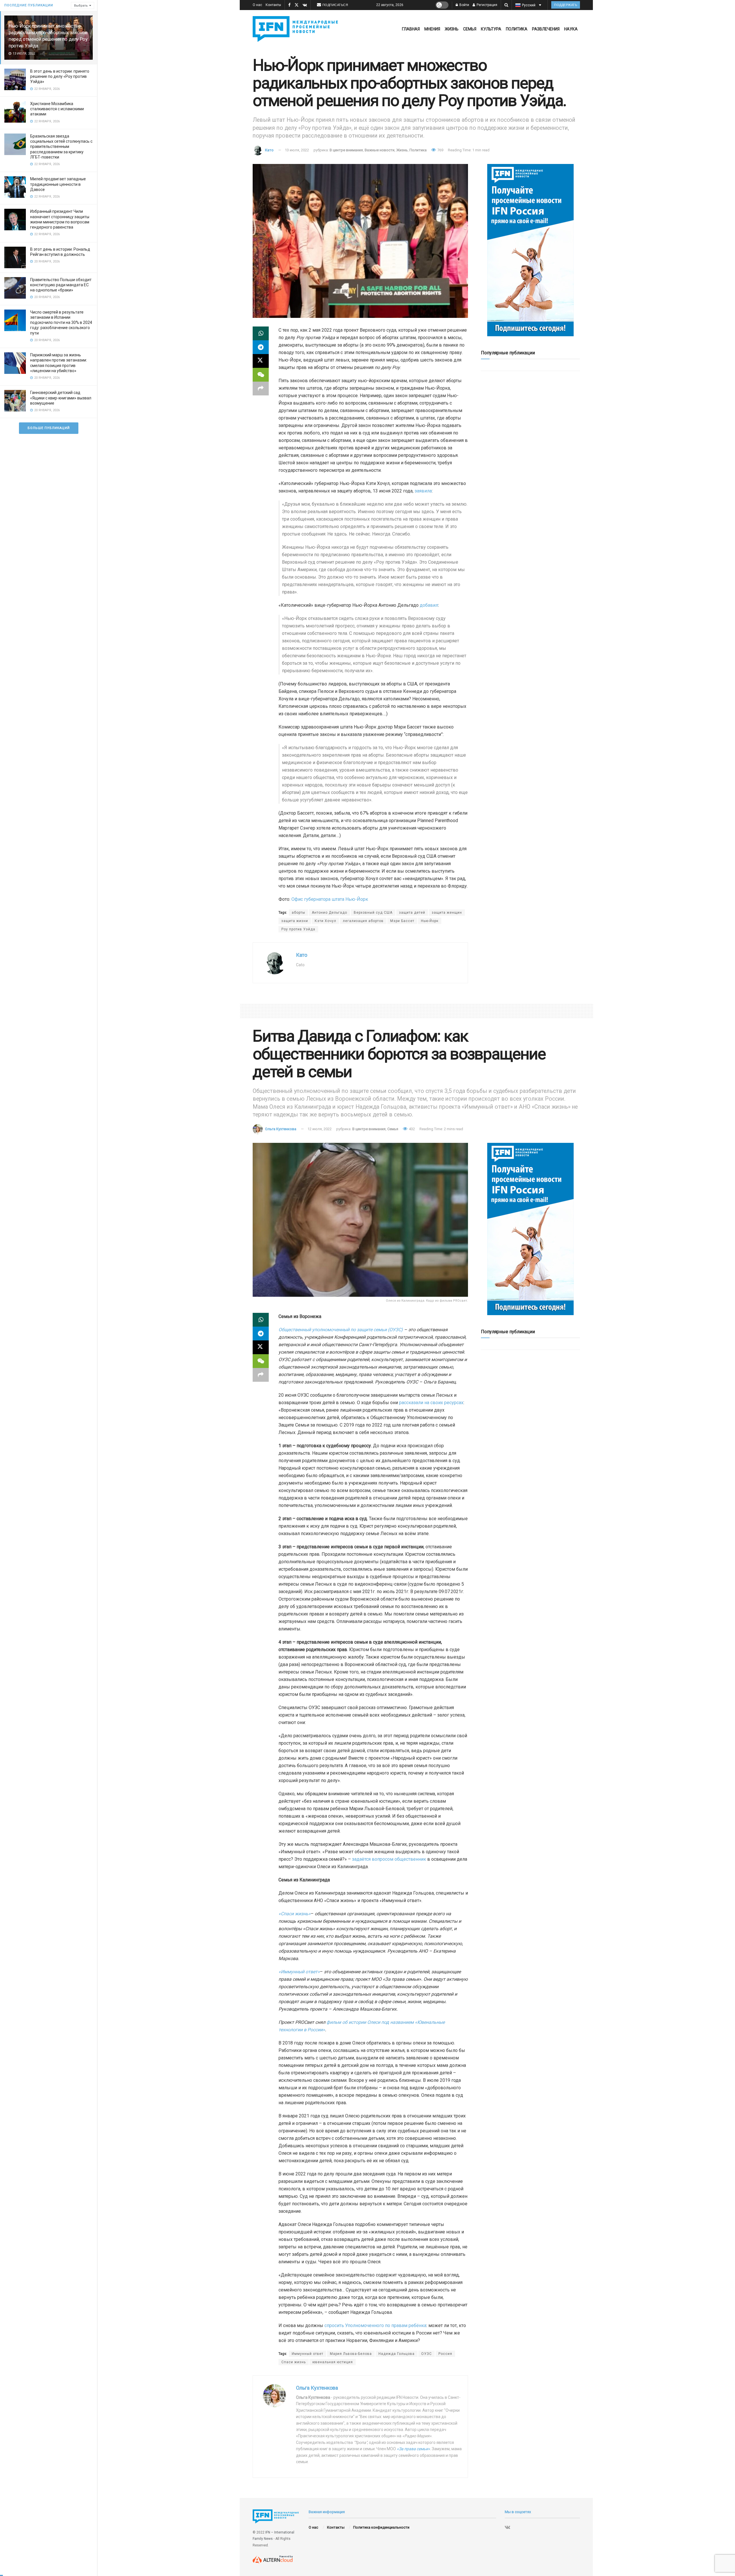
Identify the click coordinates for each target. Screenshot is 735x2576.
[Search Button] (506, 5)
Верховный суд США (373, 913)
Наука (571, 29)
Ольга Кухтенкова (281, 1129)
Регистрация (487, 5)
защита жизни (295, 921)
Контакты (273, 5)
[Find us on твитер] (297, 5)
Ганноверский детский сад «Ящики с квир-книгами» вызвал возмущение (61, 398)
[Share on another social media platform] (261, 389)
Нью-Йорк (430, 921)
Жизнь (452, 29)
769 (440, 150)
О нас (257, 5)
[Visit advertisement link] (530, 250)
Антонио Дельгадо (329, 913)
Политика (517, 29)
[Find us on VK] (305, 5)
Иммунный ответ (307, 2354)
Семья (470, 29)
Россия (445, 2354)
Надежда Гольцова (396, 2354)
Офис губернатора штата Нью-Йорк (330, 899)
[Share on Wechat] (261, 375)
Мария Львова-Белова (351, 2354)
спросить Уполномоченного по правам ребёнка (375, 2325)
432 (411, 1129)
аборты (298, 913)
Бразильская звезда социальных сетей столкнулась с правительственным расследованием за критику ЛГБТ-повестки (61, 147)
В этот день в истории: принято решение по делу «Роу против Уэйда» (60, 76)
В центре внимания (346, 150)
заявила (423, 491)
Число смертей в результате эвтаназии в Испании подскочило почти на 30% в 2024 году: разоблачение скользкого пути (61, 323)
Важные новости (380, 150)
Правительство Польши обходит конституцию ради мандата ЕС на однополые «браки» (61, 285)
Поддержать (566, 5)
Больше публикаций (49, 428)
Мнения (432, 29)
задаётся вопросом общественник (389, 1859)
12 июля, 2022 (320, 1129)
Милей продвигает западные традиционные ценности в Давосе (58, 184)
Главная (411, 29)
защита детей (412, 913)
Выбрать (81, 6)
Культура (491, 29)
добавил (429, 605)
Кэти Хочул (325, 921)
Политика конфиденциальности (381, 2527)
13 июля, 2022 (297, 150)
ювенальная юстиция (333, 2362)
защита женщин (447, 913)
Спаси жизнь (294, 2362)
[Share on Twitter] (261, 361)
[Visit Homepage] (297, 29)
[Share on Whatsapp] (261, 333)
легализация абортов (363, 921)
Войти (464, 5)
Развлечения (546, 29)
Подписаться (335, 5)
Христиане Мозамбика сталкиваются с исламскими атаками (57, 109)
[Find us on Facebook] (289, 5)
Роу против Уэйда (298, 929)
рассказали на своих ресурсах (431, 1403)
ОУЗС (427, 2354)
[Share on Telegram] (261, 347)
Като (269, 150)
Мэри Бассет (402, 921)
